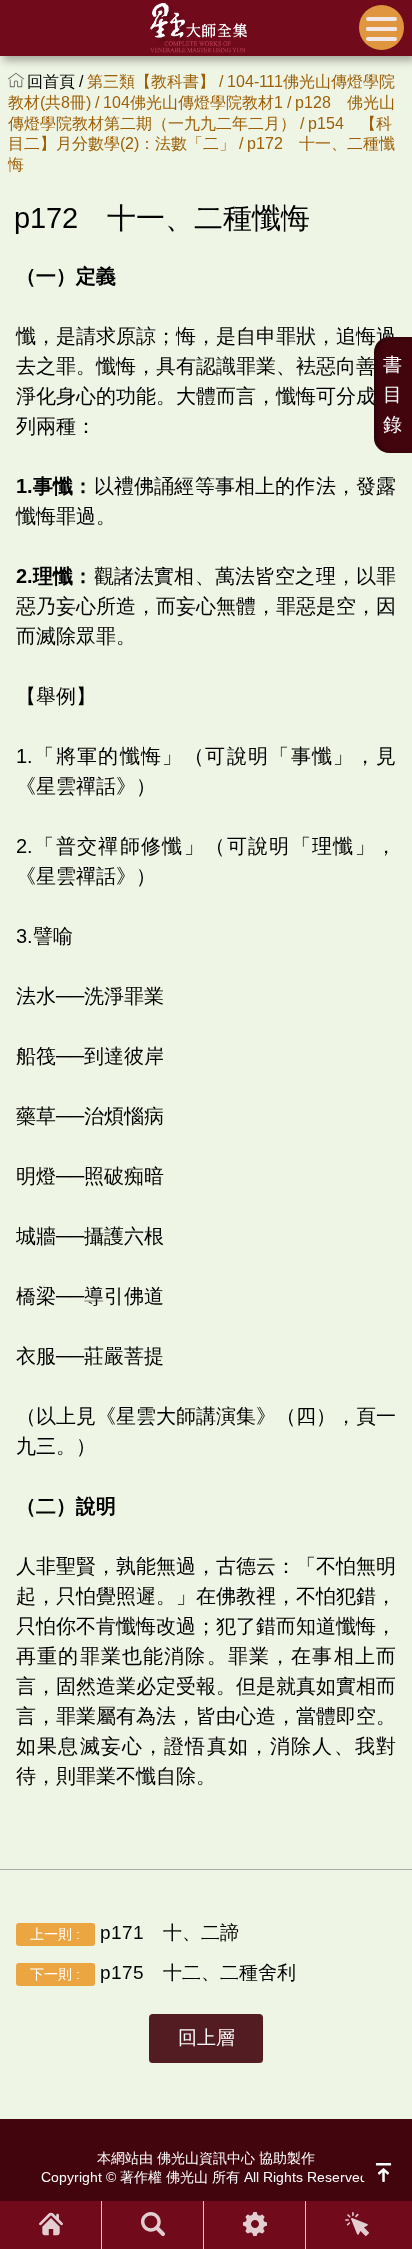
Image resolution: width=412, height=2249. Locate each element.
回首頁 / (57, 81)
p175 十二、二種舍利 (162, 1972)
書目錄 (392, 394)
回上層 (206, 2037)
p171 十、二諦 (134, 1932)
